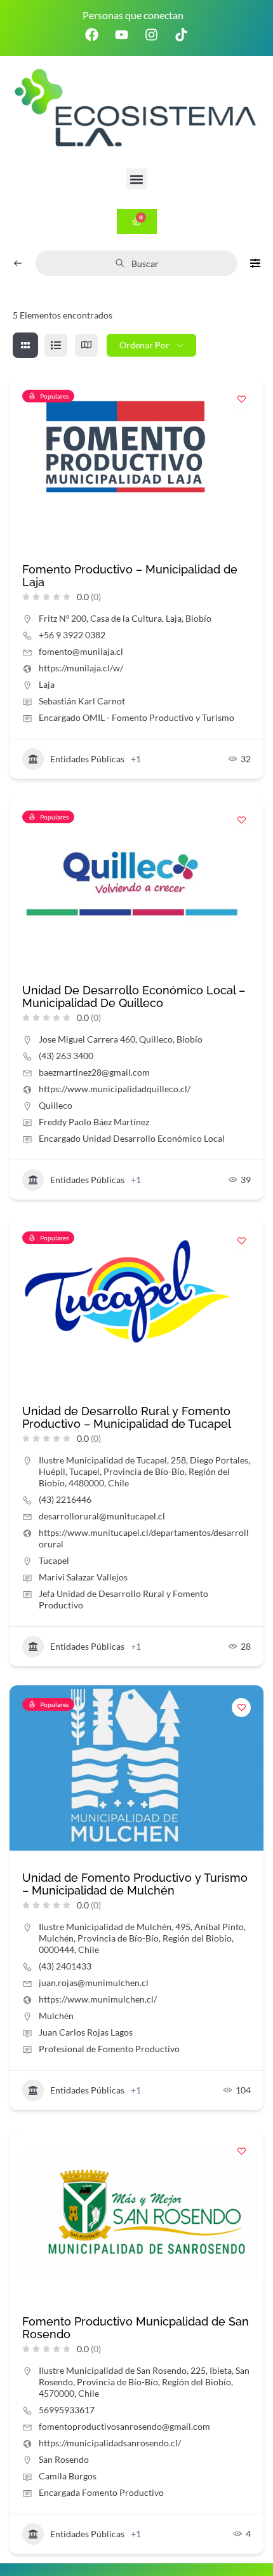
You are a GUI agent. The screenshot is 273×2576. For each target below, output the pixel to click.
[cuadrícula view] (25, 345)
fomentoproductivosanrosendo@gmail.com (124, 2426)
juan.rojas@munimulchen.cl (94, 1983)
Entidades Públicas (87, 759)
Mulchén (56, 2016)
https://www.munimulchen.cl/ (98, 1999)
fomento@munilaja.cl (81, 651)
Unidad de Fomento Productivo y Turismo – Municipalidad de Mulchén (135, 1884)
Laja (47, 684)
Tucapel (54, 1560)
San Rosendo (64, 2459)
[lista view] (56, 345)
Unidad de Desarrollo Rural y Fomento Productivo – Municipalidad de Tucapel (127, 1417)
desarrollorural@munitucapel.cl (102, 1516)
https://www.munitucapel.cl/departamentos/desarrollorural (144, 1538)
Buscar (145, 264)
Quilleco (56, 1105)
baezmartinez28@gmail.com (94, 1072)
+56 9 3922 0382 (72, 635)
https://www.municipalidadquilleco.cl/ (115, 1089)
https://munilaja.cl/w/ (81, 668)
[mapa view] (86, 345)
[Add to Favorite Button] (241, 399)
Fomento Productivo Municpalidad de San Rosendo (136, 2328)
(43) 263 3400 (66, 1056)
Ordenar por (144, 345)
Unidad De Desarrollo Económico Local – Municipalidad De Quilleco (134, 997)
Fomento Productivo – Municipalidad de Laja (130, 576)
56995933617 (67, 2410)
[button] (137, 179)
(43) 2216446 (65, 1499)
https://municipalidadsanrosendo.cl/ (110, 2443)
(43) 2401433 (65, 1966)
